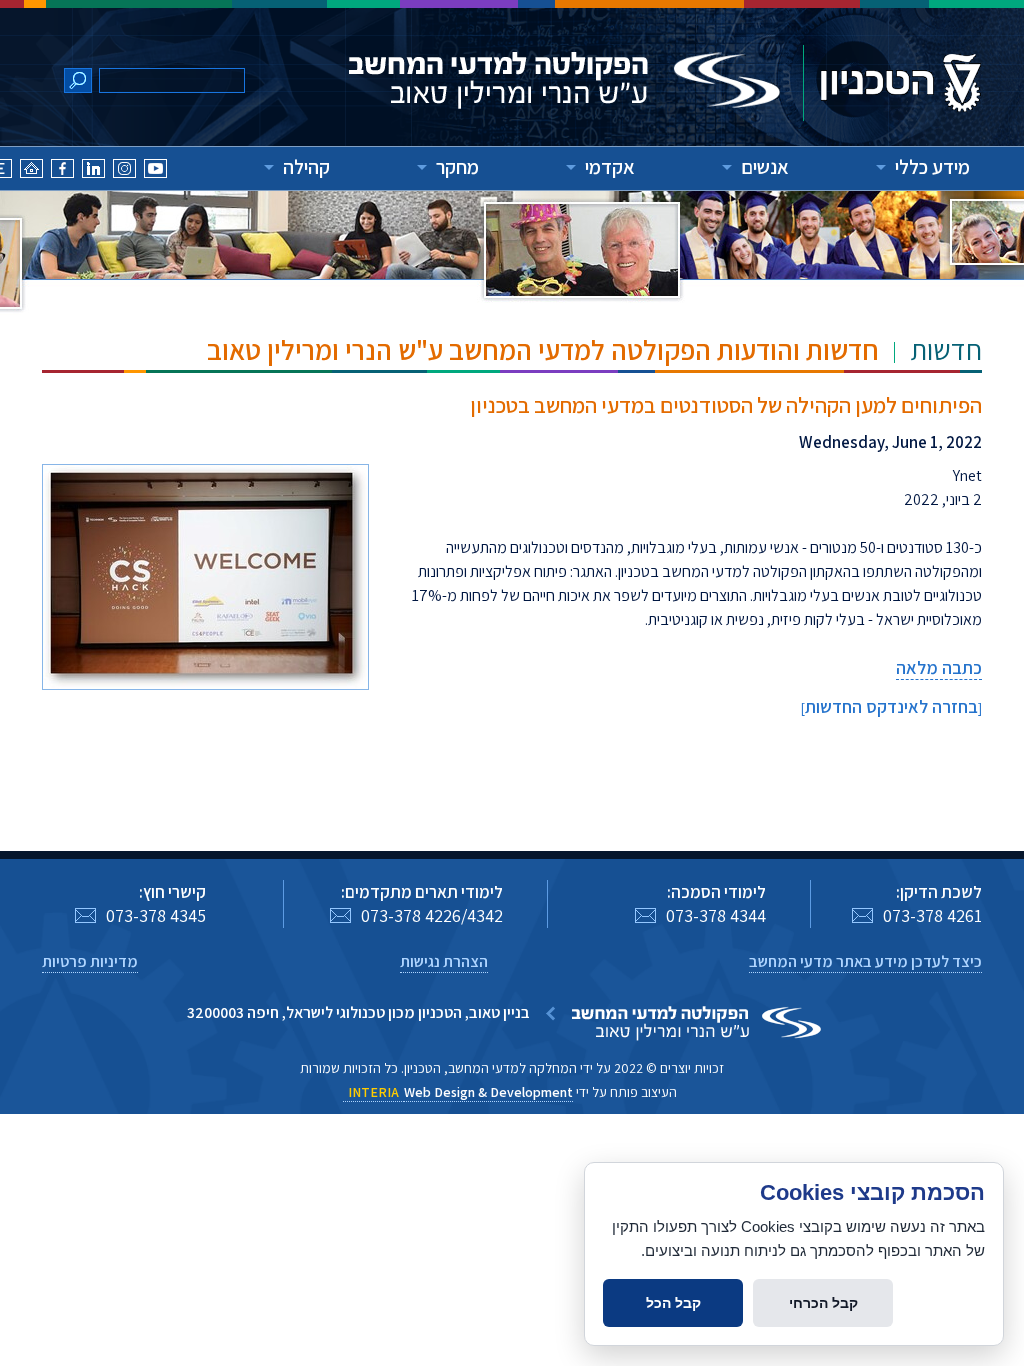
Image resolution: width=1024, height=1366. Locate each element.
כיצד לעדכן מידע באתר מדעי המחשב (865, 961)
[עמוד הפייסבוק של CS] (62, 171)
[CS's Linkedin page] (93, 171)
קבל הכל (673, 1303)
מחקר (457, 167)
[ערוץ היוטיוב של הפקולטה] (155, 171)
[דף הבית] (31, 171)
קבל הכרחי (823, 1303)
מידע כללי (932, 167)
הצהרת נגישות (444, 961)
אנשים (765, 167)
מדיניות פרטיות (90, 961)
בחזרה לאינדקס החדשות (891, 706)
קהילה (306, 167)
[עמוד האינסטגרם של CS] (124, 171)
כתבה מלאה (939, 667)
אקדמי (610, 167)
